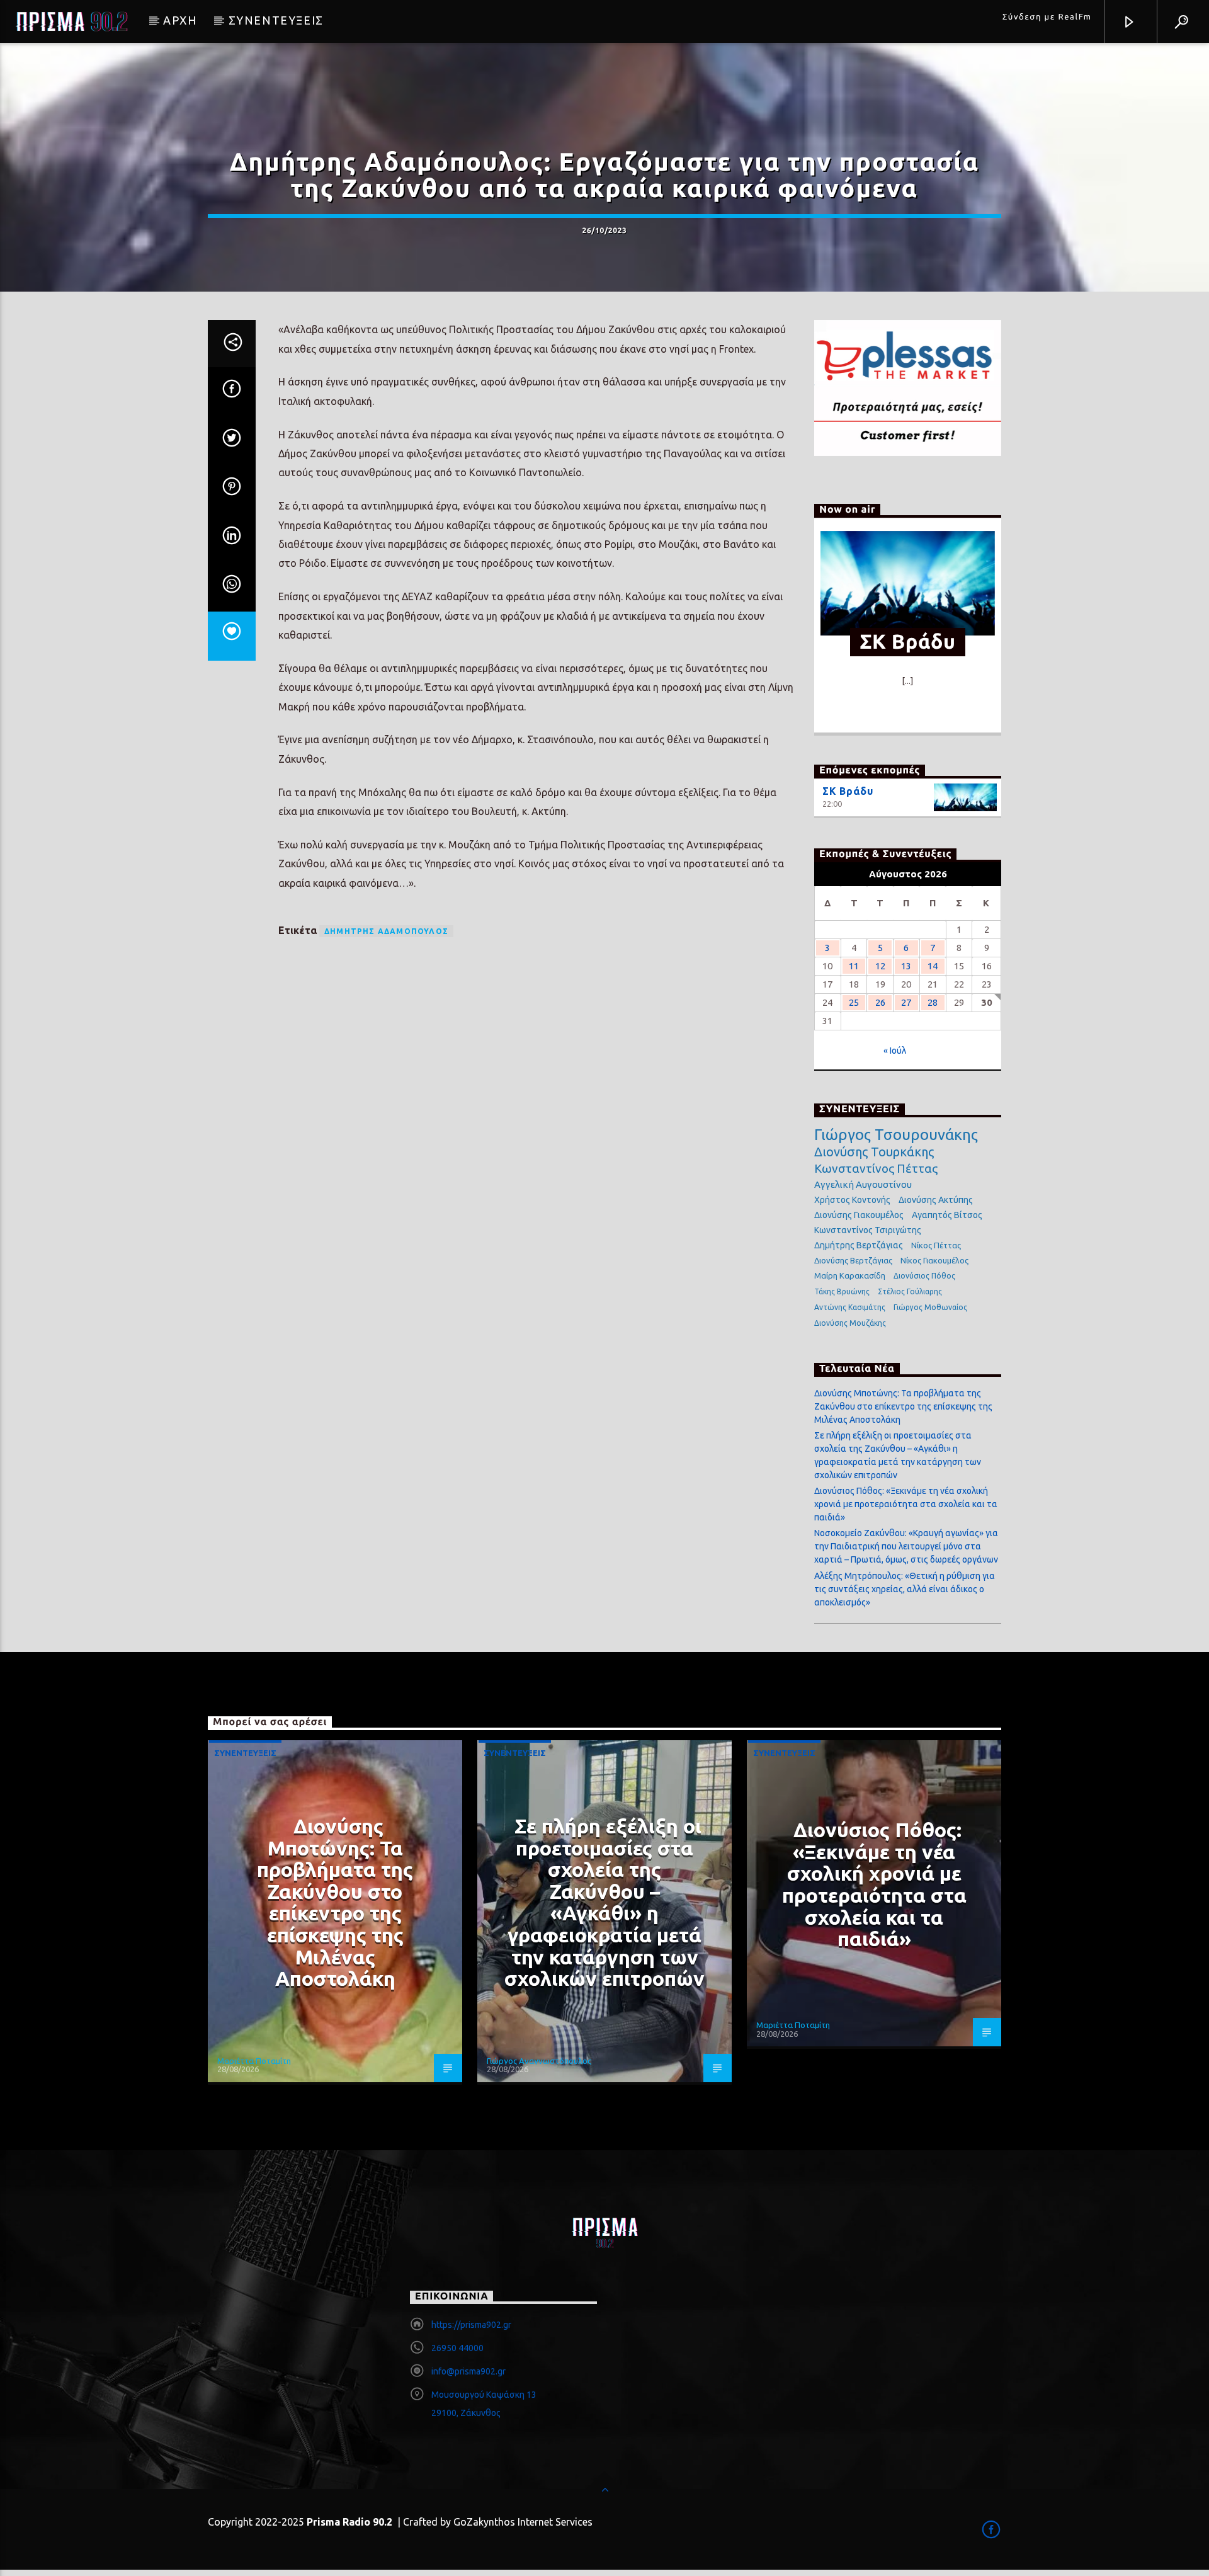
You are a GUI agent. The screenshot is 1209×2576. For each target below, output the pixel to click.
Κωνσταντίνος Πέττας (876, 1168)
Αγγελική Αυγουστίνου (863, 1184)
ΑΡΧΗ (180, 20)
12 (880, 966)
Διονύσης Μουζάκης (850, 1323)
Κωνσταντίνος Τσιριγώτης (868, 1230)
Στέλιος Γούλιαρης (910, 1291)
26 (880, 1002)
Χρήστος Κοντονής (852, 1200)
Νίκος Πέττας (936, 1245)
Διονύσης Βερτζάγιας (853, 1260)
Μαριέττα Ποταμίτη (254, 2061)
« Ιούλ (895, 1051)
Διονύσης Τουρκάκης (874, 1152)
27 (906, 1002)
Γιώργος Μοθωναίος (930, 1307)
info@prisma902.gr (468, 2371)
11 (854, 966)
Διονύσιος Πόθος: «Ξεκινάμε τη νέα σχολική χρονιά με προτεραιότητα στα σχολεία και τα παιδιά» (906, 1504)
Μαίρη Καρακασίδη (850, 1275)
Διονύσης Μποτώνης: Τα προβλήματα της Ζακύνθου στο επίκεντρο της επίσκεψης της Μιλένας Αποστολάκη (903, 1406)
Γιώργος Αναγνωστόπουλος (539, 2061)
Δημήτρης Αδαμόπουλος (386, 931)
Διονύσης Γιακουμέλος (859, 1215)
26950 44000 (457, 2348)
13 (906, 966)
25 (854, 1002)
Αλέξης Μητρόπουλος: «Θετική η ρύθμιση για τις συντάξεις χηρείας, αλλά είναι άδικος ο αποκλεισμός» (905, 1589)
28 (933, 1002)
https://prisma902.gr (471, 2325)
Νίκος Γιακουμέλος (934, 1260)
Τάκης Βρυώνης (842, 1291)
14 (933, 966)
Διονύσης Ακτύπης (936, 1200)
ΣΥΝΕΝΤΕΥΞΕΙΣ (276, 20)
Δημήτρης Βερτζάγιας (859, 1245)
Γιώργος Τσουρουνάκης (896, 1135)
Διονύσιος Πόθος (924, 1276)
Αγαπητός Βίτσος (947, 1215)
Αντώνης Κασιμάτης (850, 1307)
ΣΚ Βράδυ (848, 791)
